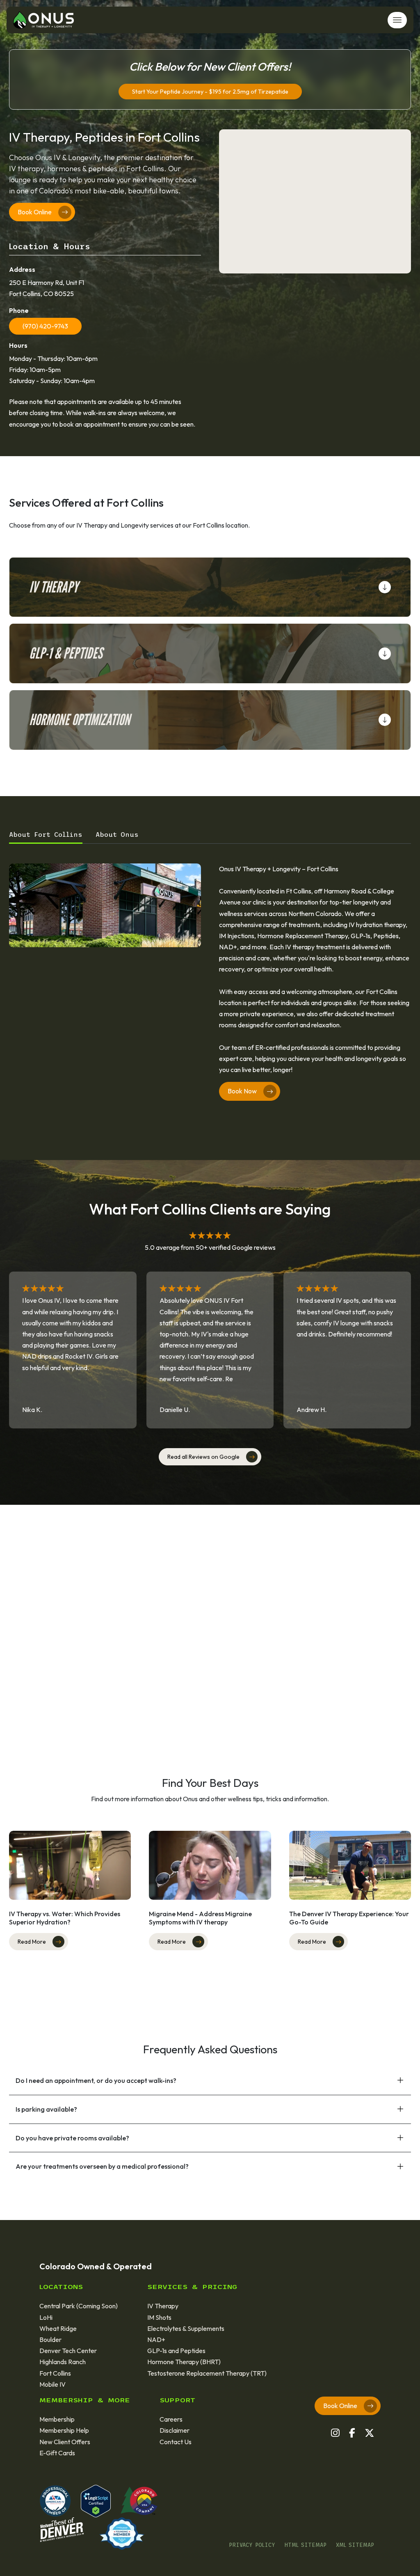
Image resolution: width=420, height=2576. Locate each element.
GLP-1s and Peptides (176, 2351)
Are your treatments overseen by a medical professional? (102, 2166)
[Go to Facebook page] (352, 2433)
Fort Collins (55, 2373)
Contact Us (176, 2442)
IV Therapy (54, 587)
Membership (57, 2419)
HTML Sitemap (306, 2545)
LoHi (46, 2317)
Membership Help (64, 2430)
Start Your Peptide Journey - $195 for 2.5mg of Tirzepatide (210, 92)
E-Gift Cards (57, 2453)
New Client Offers (65, 2442)
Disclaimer (175, 2430)
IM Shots (159, 2317)
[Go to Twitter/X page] (369, 2433)
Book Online (35, 212)
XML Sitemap (355, 2545)
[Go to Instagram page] (335, 2433)
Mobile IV (52, 2384)
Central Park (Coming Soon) (79, 2306)
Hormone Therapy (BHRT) (184, 2362)
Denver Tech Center (68, 2351)
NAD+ (156, 2340)
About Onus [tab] (117, 834)
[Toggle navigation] (397, 20)
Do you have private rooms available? (72, 2138)
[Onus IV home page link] (43, 19)
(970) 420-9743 (45, 326)
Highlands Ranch (63, 2362)
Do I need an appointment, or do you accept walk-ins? (96, 2080)
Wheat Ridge (58, 2328)
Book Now (242, 1091)
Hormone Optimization (80, 720)
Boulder (50, 2340)
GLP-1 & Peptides (66, 653)
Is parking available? (46, 2109)
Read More (32, 1942)
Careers (171, 2419)
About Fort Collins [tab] (46, 834)
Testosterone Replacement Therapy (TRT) (207, 2373)
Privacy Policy (252, 2545)
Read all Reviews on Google (203, 1457)
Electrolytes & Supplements (186, 2328)
